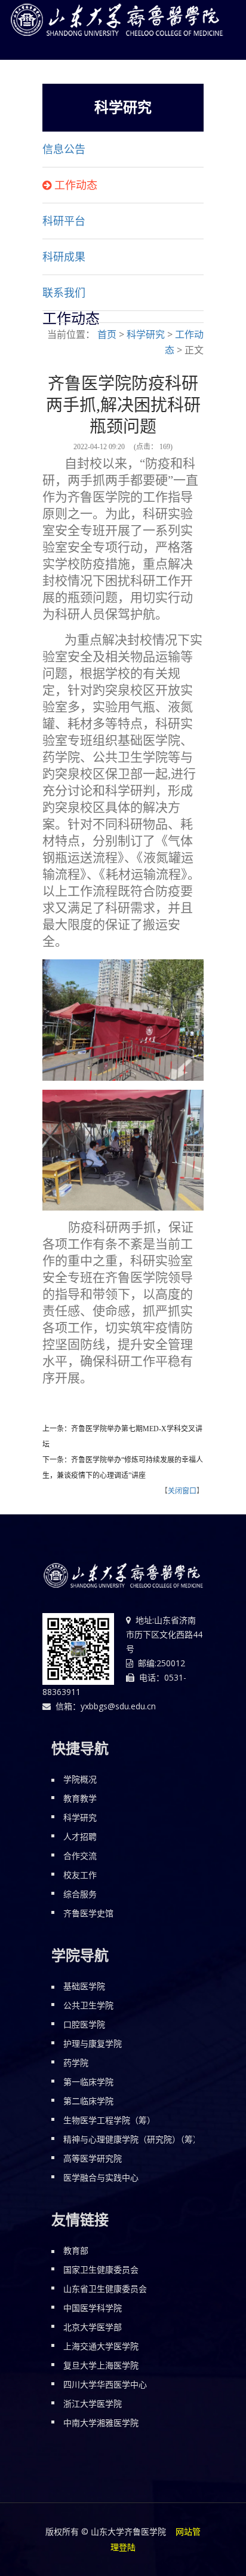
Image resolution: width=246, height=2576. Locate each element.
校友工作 (80, 1875)
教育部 (76, 2250)
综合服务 (80, 1894)
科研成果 (64, 257)
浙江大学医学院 (93, 2403)
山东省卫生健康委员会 (105, 2289)
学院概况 (80, 1779)
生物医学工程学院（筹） (109, 2120)
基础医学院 (84, 1986)
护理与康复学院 (93, 2043)
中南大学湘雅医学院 (101, 2423)
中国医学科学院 (93, 2308)
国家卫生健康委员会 (101, 2269)
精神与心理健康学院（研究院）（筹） (132, 2139)
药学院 (76, 2063)
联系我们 (64, 293)
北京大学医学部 (93, 2327)
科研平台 (64, 221)
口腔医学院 (84, 2024)
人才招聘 (80, 1836)
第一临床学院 (88, 2082)
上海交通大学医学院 (101, 2346)
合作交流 (80, 1856)
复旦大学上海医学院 (101, 2365)
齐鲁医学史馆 (88, 1913)
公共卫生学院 (88, 2005)
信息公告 (64, 150)
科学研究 (146, 334)
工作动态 (76, 185)
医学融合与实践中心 (101, 2177)
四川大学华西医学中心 (105, 2384)
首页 (107, 334)
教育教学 (80, 1798)
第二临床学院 (88, 2101)
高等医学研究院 (93, 2158)
